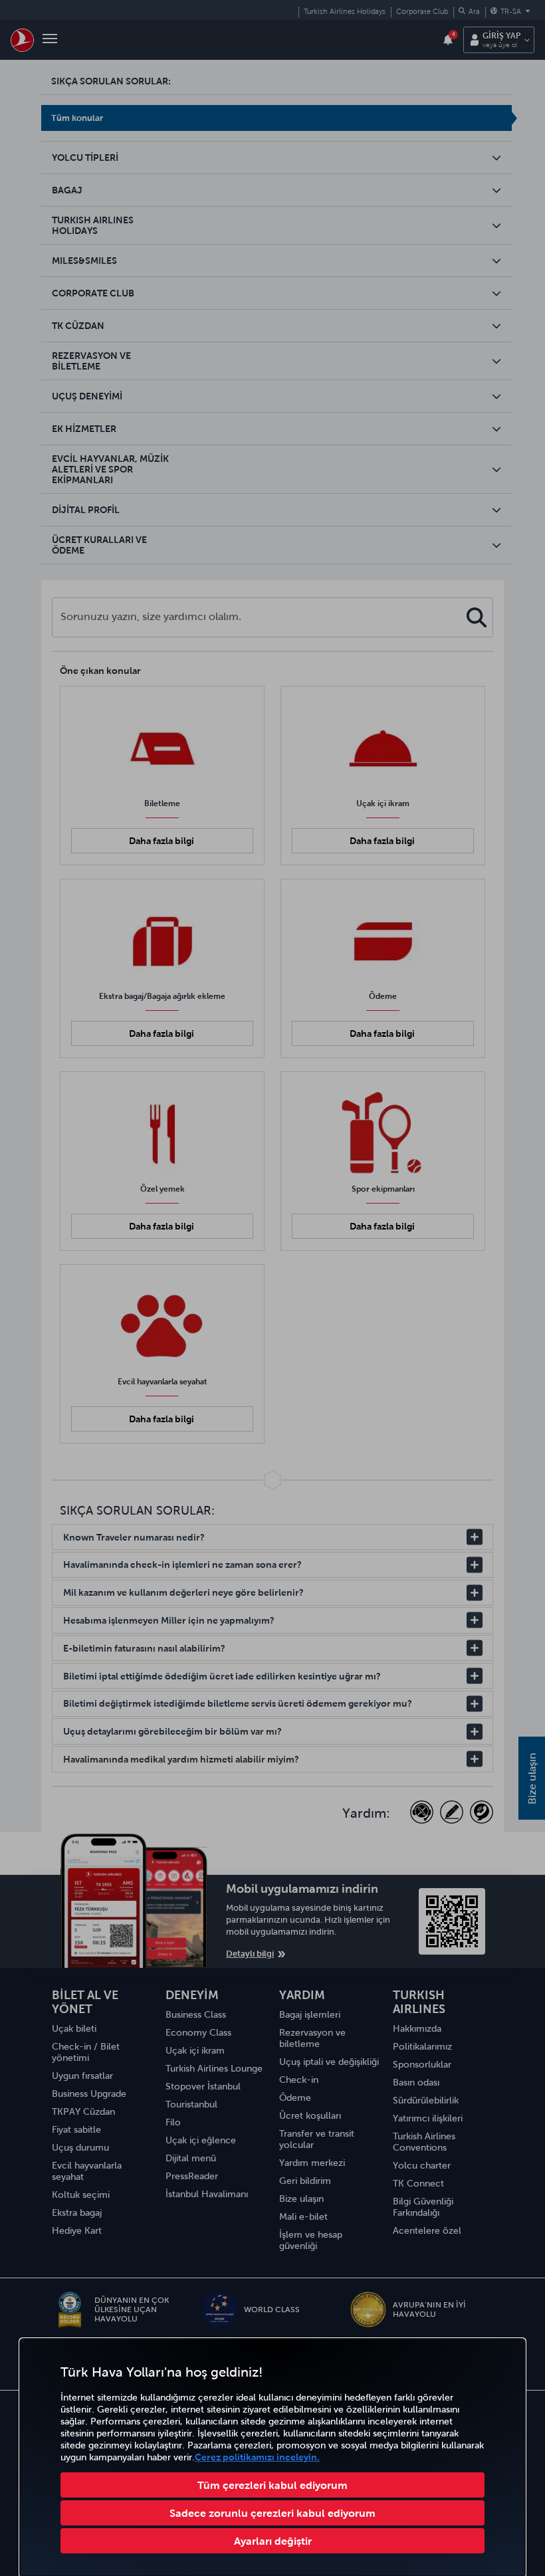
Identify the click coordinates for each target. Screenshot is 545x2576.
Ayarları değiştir (273, 2541)
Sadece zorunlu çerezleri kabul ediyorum (272, 2513)
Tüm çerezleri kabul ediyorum (272, 2485)
